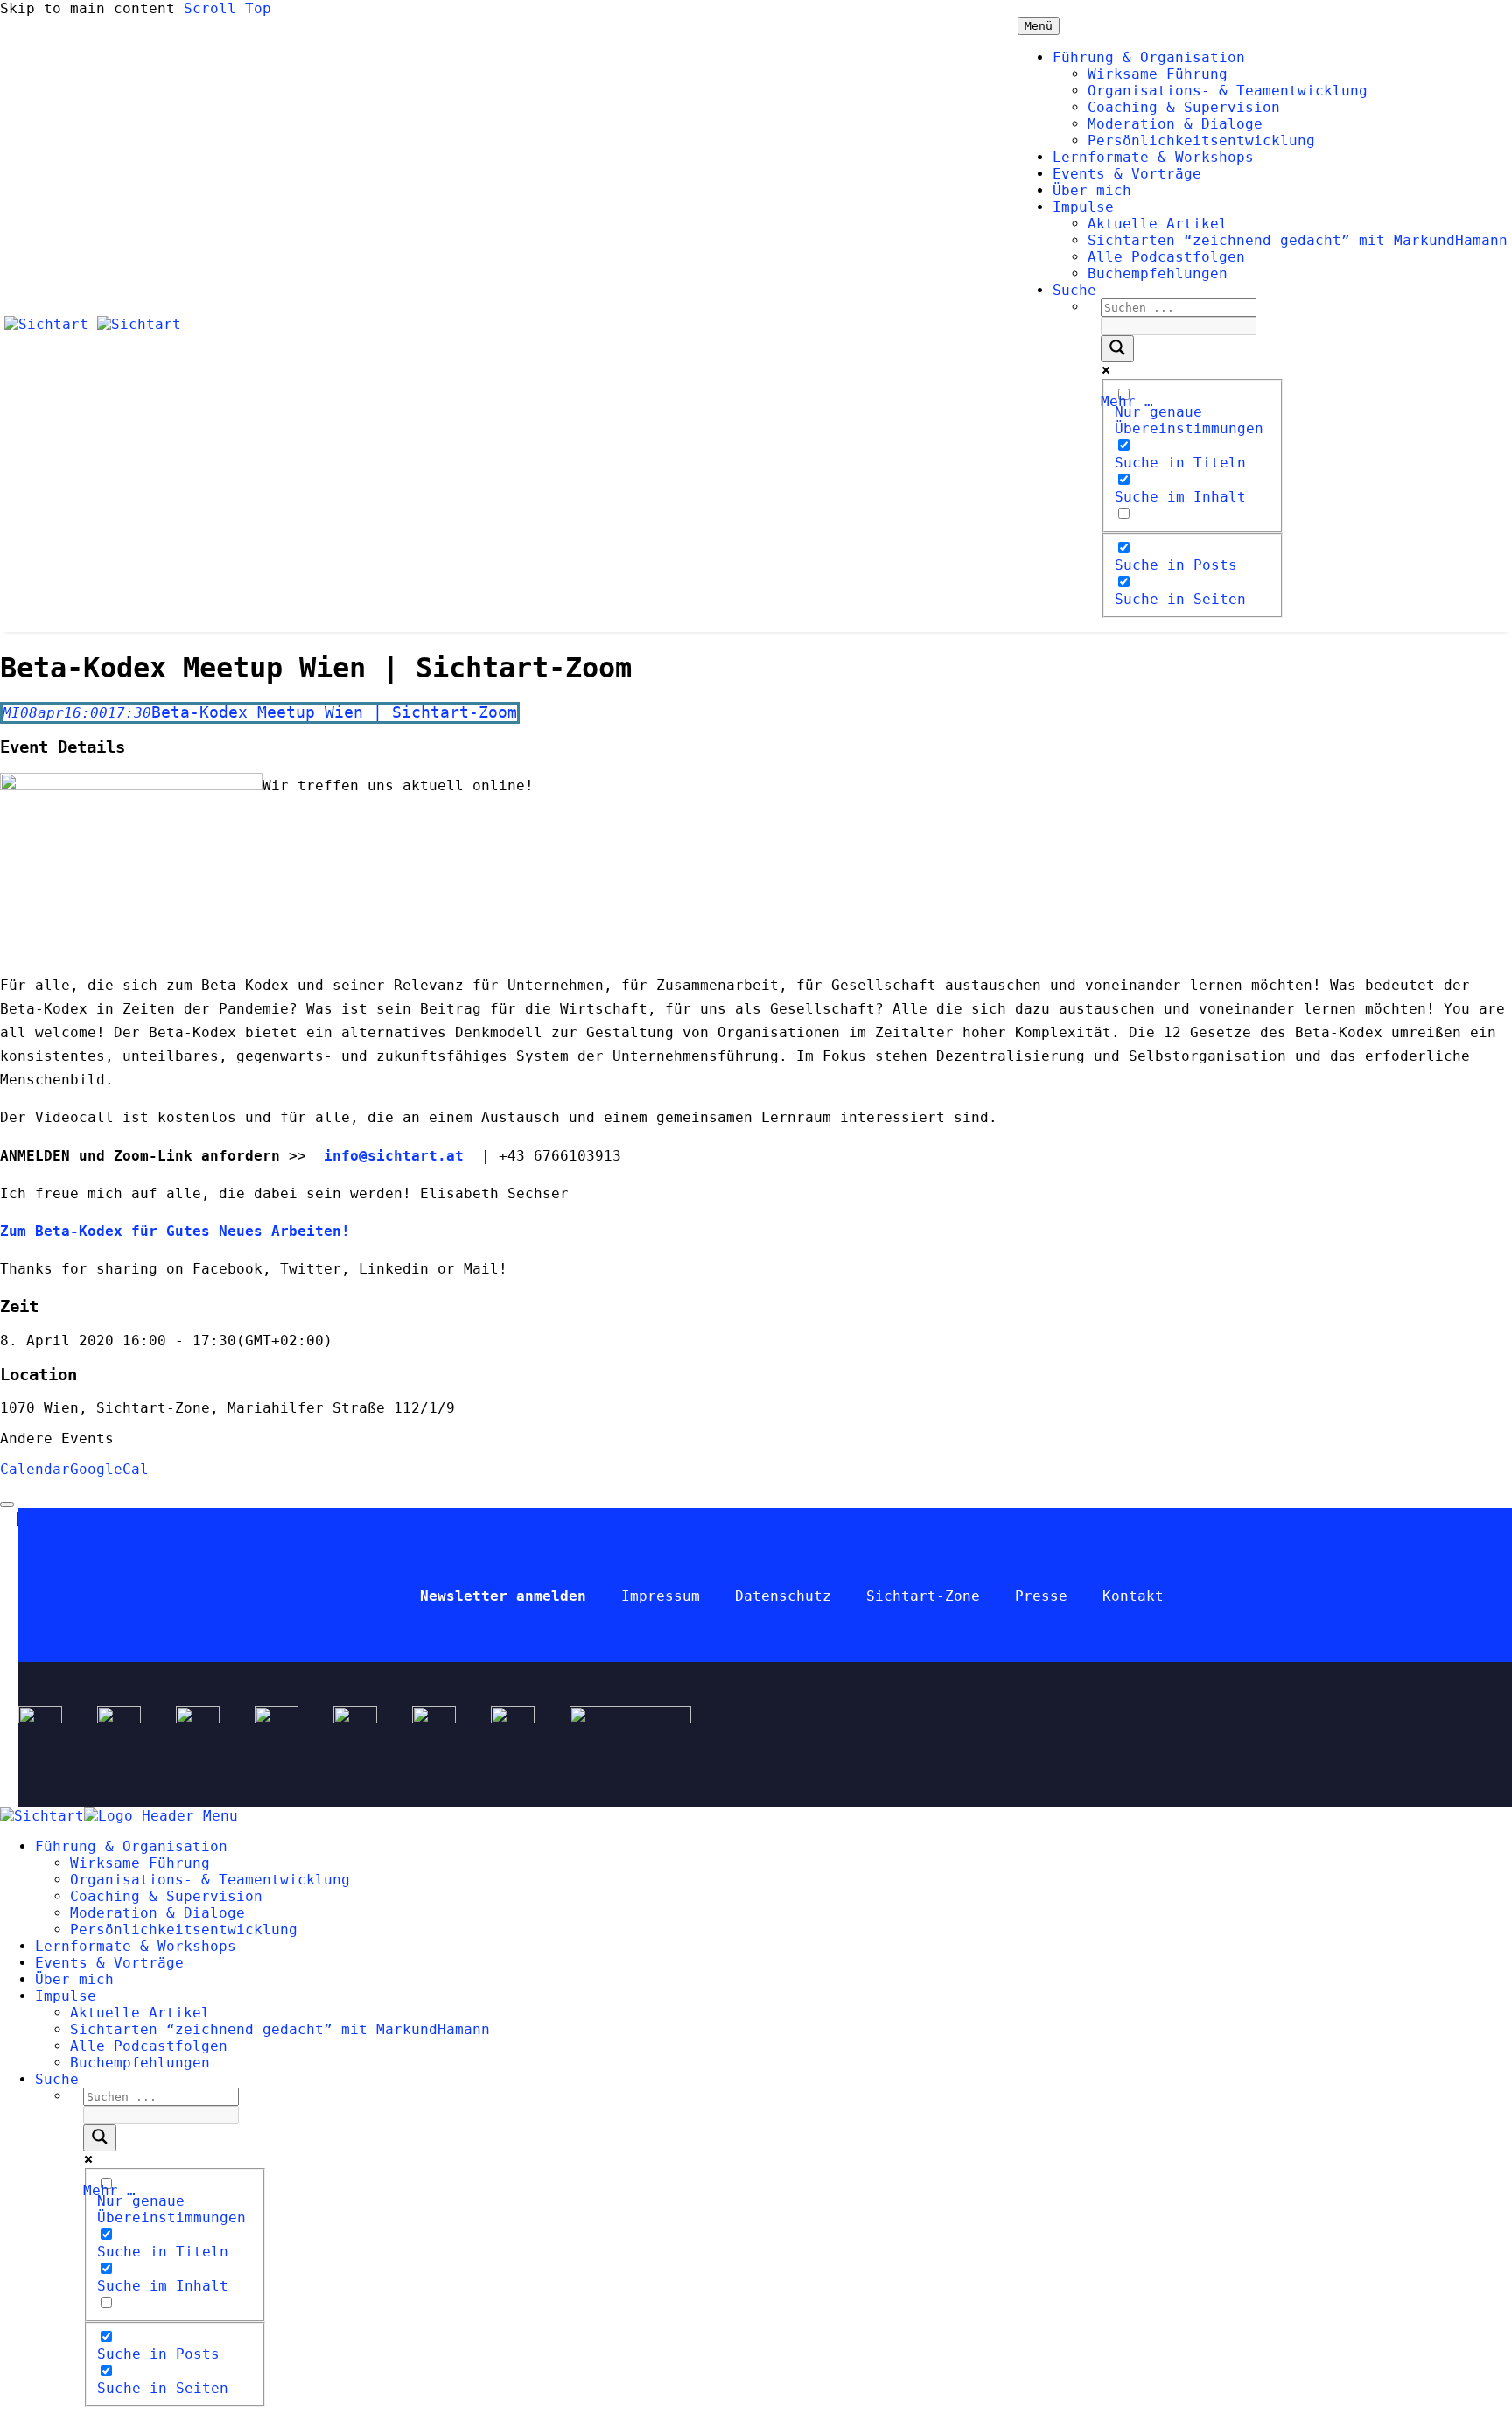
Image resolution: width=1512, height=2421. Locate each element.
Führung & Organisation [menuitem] (131, 1846)
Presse (1041, 1596)
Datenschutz (783, 1596)
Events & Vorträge (1127, 174)
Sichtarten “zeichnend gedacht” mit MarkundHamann (1298, 240)
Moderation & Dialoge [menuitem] (157, 1913)
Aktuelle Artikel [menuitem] (140, 2013)
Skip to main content (87, 8)
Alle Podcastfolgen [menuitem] (149, 2046)
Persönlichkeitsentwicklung (1201, 140)
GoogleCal (109, 1469)
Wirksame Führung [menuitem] (140, 1863)
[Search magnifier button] (1117, 349)
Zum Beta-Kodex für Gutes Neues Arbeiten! (179, 1231)
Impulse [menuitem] (66, 1996)
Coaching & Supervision (1184, 107)
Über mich (1092, 190)
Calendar (35, 1469)
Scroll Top (227, 8)
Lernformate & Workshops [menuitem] (136, 1946)
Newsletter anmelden (503, 1596)
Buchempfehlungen (1158, 274)
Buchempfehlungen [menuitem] (140, 2063)
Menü (1039, 26)
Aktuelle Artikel (1158, 224)
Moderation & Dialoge (1175, 124)
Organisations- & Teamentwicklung (1228, 91)
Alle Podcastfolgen (1166, 257)
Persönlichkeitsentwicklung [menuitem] (184, 1930)
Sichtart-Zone (923, 1596)
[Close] (7, 1505)
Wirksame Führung (1158, 74)
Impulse (1083, 207)
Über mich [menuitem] (74, 1979)
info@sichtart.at (389, 1156)
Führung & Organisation (1149, 57)
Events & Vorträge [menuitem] (109, 1963)
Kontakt (1133, 1596)
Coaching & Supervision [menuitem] (166, 1896)
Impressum (661, 1596)
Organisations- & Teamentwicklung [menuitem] (210, 1880)
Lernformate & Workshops (1153, 157)
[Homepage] (93, 324)
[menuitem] (57, 2079)
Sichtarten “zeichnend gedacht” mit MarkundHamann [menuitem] (280, 2029)
